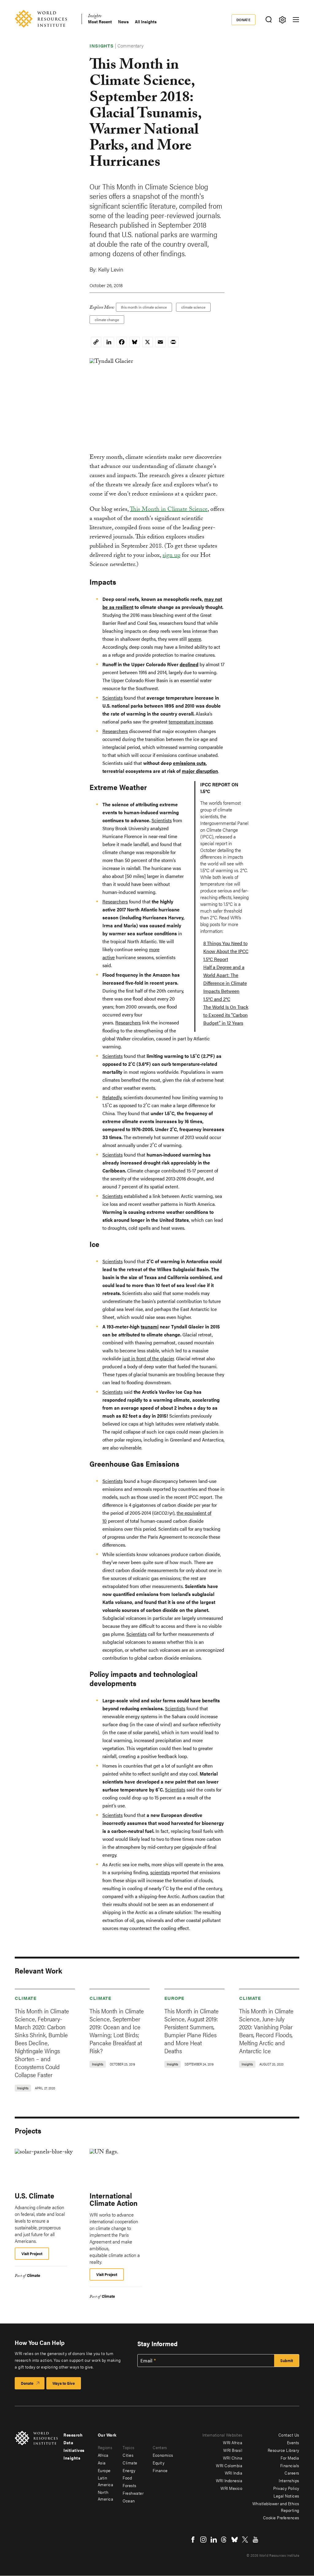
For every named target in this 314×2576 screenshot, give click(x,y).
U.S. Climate (34, 2195)
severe (195, 639)
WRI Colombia (229, 2465)
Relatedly (112, 1097)
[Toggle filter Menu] (282, 20)
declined (189, 664)
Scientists (113, 698)
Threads (224, 2540)
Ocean (129, 2501)
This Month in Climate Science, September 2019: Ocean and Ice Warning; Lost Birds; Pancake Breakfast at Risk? (117, 2031)
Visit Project (32, 2253)
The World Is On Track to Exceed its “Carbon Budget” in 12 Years (226, 1015)
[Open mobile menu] (296, 20)
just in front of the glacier (148, 1358)
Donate (244, 20)
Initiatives (74, 2450)
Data (68, 2442)
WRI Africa (233, 2442)
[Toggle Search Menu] (268, 20)
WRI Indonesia (229, 2480)
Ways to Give (64, 2383)
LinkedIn (214, 2540)
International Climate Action (114, 2199)
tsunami (150, 1326)
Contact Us (289, 2435)
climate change (107, 320)
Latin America (106, 2481)
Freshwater (133, 2493)
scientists (160, 1872)
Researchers (115, 731)
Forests (130, 2485)
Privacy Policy (286, 2488)
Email (147, 2361)
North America (106, 2495)
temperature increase (191, 722)
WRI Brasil (233, 2450)
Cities (128, 2455)
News (123, 22)
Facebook (193, 2540)
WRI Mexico (231, 2488)
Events (293, 2442)
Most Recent (100, 22)
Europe (174, 1998)
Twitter (245, 2540)
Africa (103, 2455)
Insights (95, 17)
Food (127, 2478)
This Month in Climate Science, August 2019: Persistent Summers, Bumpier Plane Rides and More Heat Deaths (191, 2031)
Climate (26, 1998)
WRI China (233, 2458)
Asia (102, 2463)
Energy (129, 2470)
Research (73, 2435)
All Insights (146, 22)
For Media (290, 2458)
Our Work (107, 2435)
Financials (290, 2465)
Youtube (255, 2540)
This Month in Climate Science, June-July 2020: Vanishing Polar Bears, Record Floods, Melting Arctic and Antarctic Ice (266, 2031)
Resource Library (283, 2450)
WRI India (234, 2473)
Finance (160, 2470)
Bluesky (235, 2540)
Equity (159, 2463)
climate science (193, 307)
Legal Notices (286, 2496)
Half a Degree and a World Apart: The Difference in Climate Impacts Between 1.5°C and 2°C (225, 983)
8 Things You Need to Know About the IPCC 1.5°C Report (226, 951)
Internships (289, 2480)
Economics (163, 2455)
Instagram (203, 2540)
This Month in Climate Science (169, 510)
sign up (171, 556)
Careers (292, 2473)
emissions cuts (189, 763)
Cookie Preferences (281, 2517)
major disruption (200, 771)
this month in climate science (144, 307)
